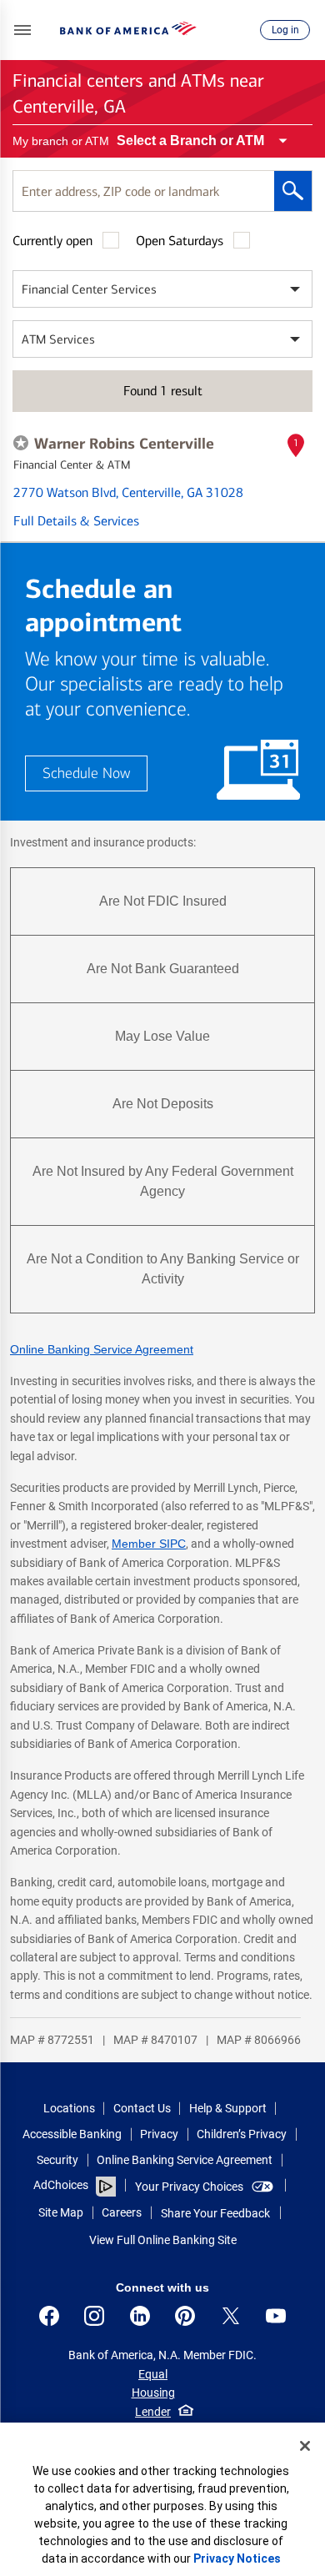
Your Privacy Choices (189, 2187)
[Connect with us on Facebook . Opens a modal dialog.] (49, 2316)
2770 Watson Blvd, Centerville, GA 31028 (128, 492)
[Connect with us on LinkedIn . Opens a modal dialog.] (140, 2316)
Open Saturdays (180, 241)
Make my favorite (21, 443)
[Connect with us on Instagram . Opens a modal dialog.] (94, 2316)
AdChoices (61, 2185)
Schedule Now (86, 773)
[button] (22, 30)
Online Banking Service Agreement (102, 1349)
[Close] (305, 2446)
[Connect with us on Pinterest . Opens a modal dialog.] (185, 2316)
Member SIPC (149, 1544)
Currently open (52, 241)
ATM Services (58, 339)
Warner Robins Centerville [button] (124, 444)
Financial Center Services (89, 289)
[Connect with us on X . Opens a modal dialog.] (231, 2316)
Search (293, 191)
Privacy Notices (237, 2558)
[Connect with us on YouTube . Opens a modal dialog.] (276, 2316)
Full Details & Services (76, 521)
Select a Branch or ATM (190, 141)
